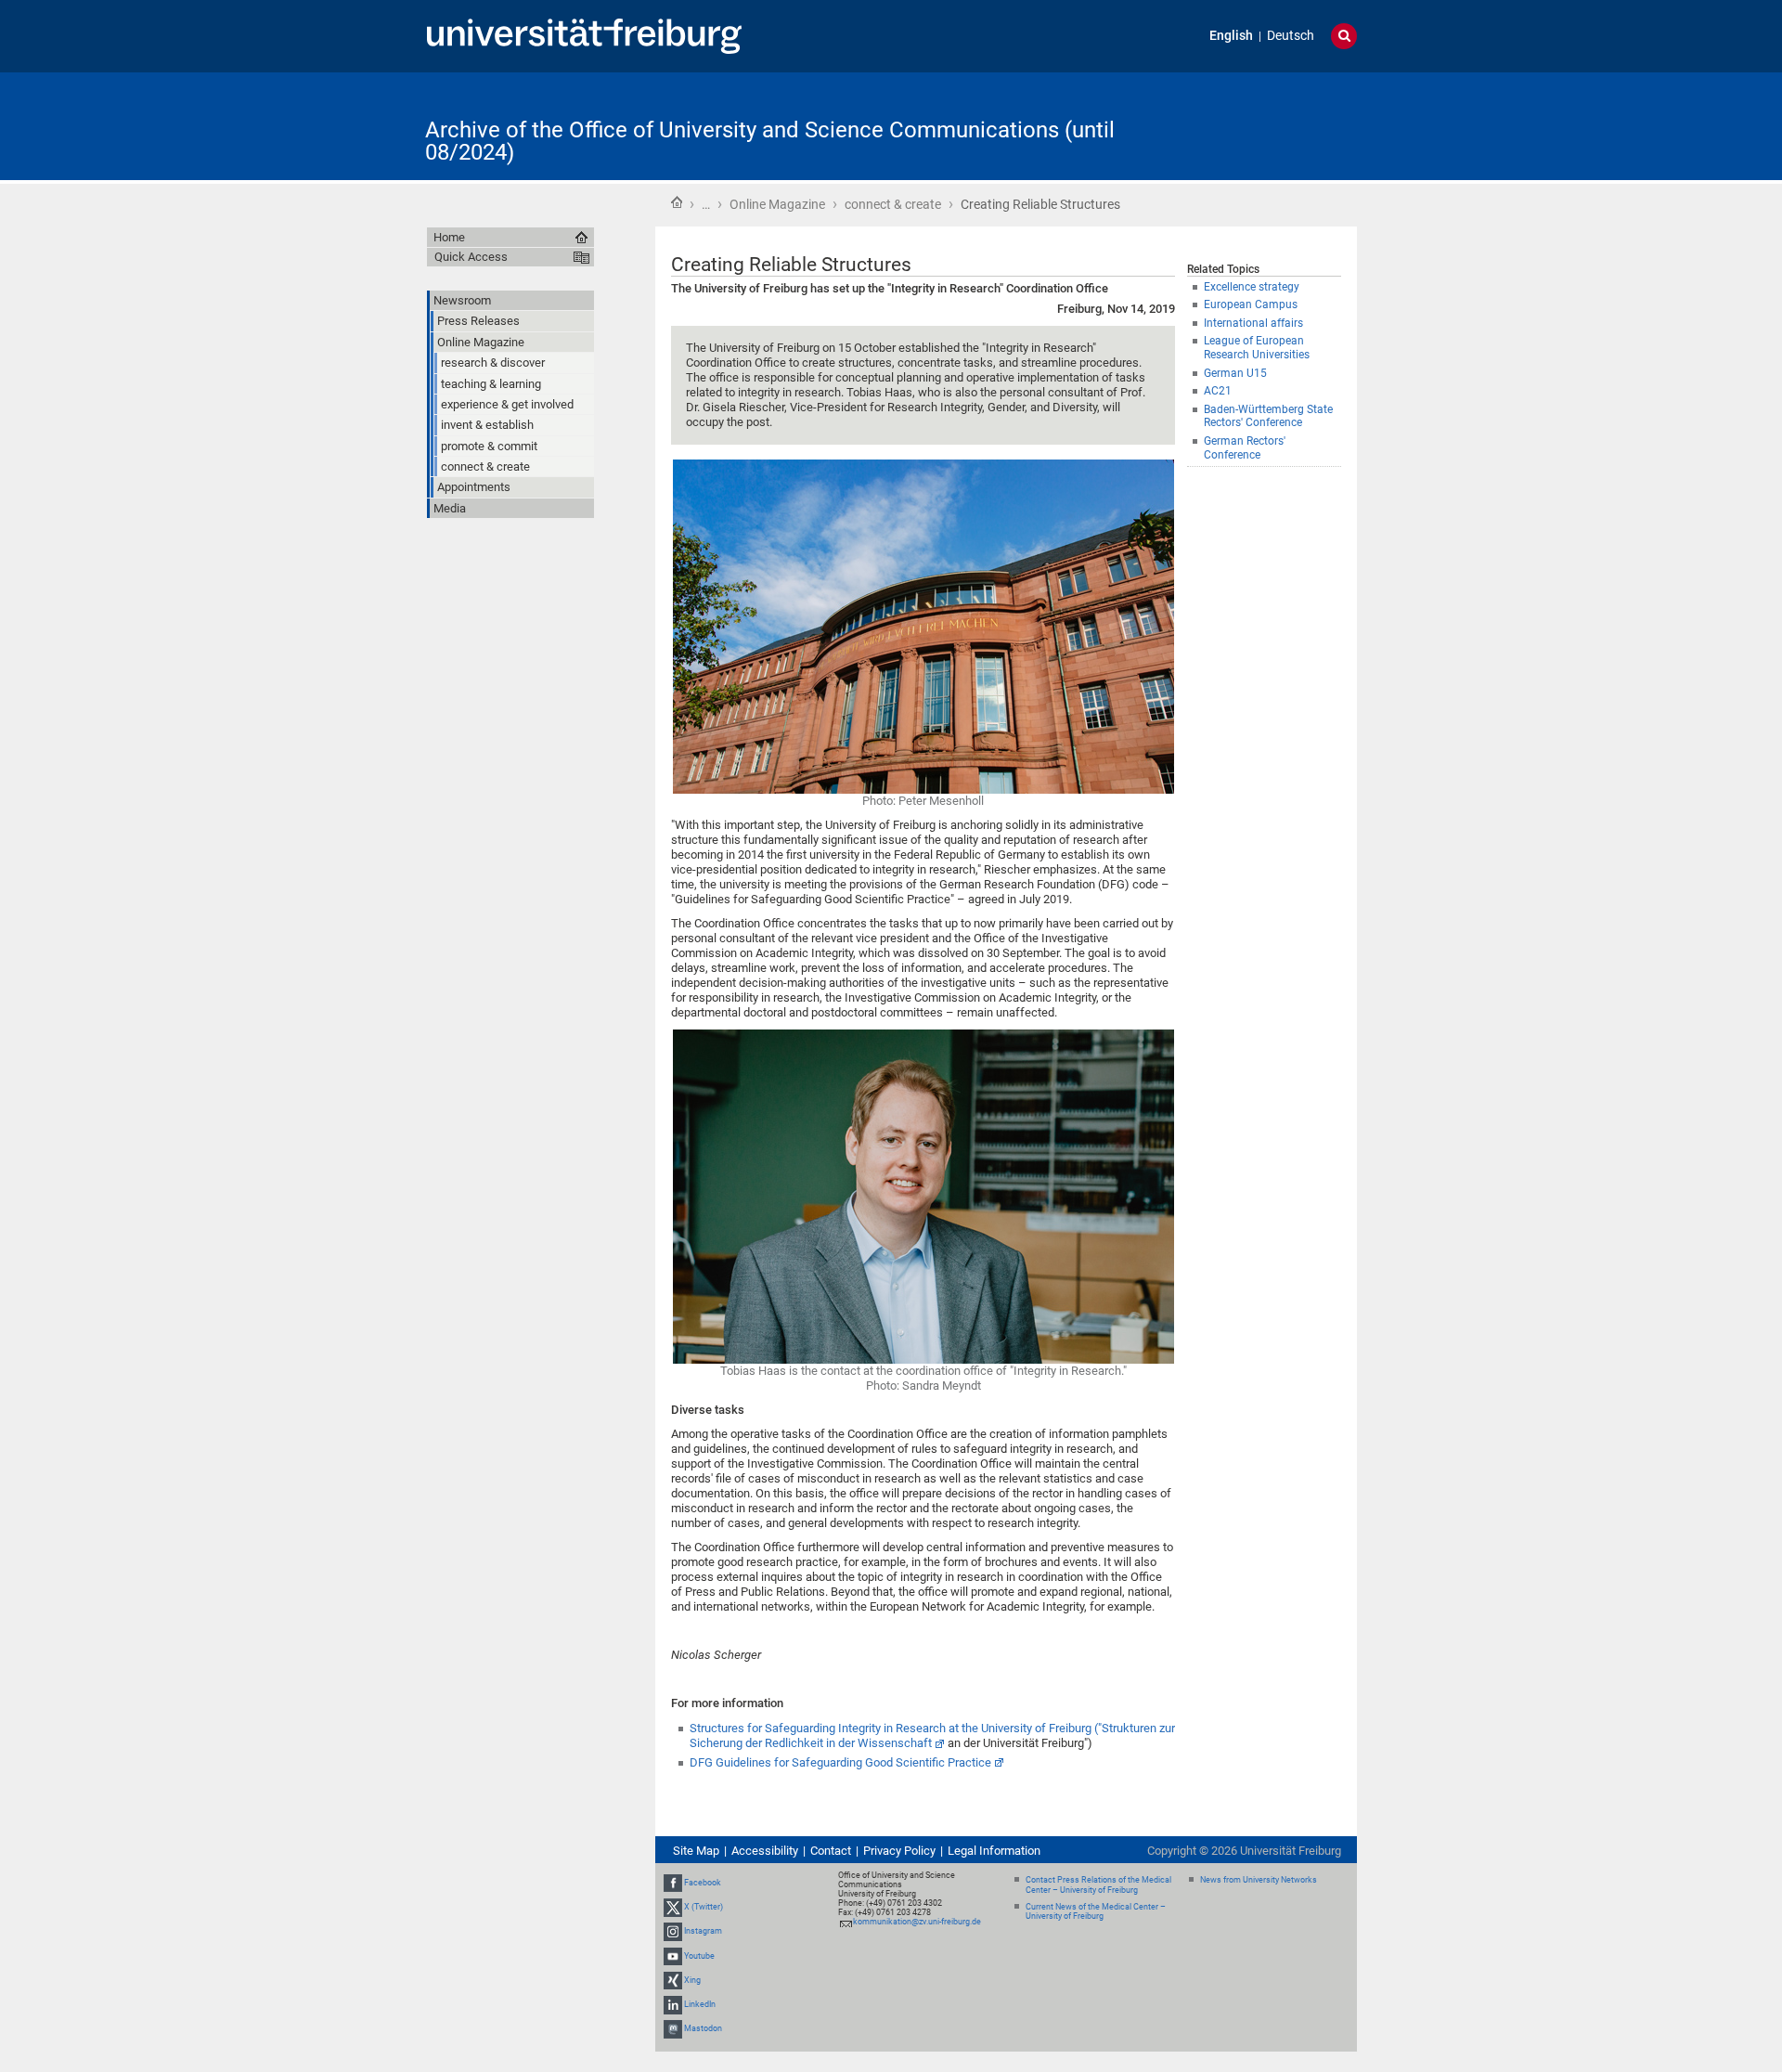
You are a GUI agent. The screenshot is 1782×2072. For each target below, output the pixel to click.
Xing (692, 1980)
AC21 (1218, 391)
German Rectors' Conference (1245, 448)
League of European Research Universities (1257, 348)
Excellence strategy (1252, 287)
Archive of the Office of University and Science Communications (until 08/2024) (770, 141)
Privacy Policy (899, 1851)
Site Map (696, 1851)
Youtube (699, 1956)
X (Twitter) (704, 1907)
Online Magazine (777, 204)
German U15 (1235, 373)
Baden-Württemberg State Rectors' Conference (1268, 416)
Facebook (703, 1883)
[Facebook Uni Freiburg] (673, 1883)
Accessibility (765, 1851)
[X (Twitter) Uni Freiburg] (673, 1907)
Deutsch (1291, 36)
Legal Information (994, 1851)
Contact (831, 1851)
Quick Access (471, 257)
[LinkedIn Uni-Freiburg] (673, 2004)
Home (677, 202)
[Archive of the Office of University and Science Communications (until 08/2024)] (1266, 125)
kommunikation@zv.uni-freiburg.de (917, 1922)
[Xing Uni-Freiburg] (673, 1980)
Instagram (703, 1932)
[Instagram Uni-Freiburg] (673, 1932)
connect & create (893, 204)
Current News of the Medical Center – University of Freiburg (1096, 1912)
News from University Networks (1259, 1880)
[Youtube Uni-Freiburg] (673, 1956)
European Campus (1251, 304)
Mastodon (703, 2028)
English (1231, 36)
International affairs (1253, 323)
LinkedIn (700, 2004)
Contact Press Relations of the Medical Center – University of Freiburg (1098, 1885)
